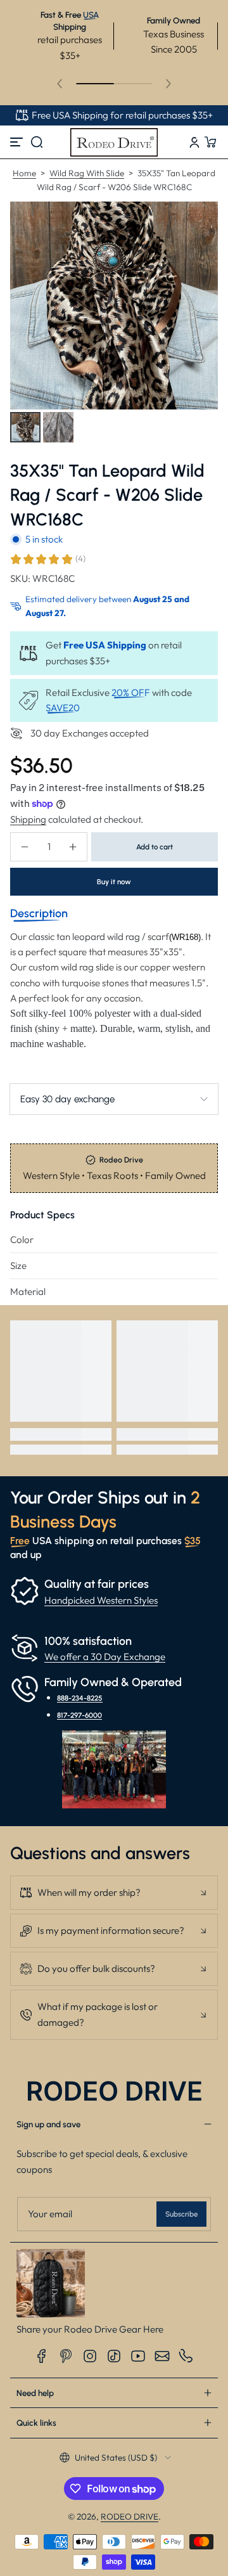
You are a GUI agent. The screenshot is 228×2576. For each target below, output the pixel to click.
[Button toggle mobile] (18, 142)
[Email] (162, 2356)
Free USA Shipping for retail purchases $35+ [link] (122, 115)
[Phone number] (186, 2356)
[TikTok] (114, 2356)
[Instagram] (90, 2356)
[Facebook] (42, 2356)
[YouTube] (138, 2356)
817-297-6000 (79, 1715)
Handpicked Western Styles (101, 1600)
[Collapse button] (114, 1893)
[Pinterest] (66, 2356)
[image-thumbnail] (25, 427)
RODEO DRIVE (130, 2516)
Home (24, 173)
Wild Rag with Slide (87, 173)
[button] (37, 142)
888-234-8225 (80, 1698)
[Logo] (114, 142)
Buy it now (114, 882)
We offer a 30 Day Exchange (105, 1657)
